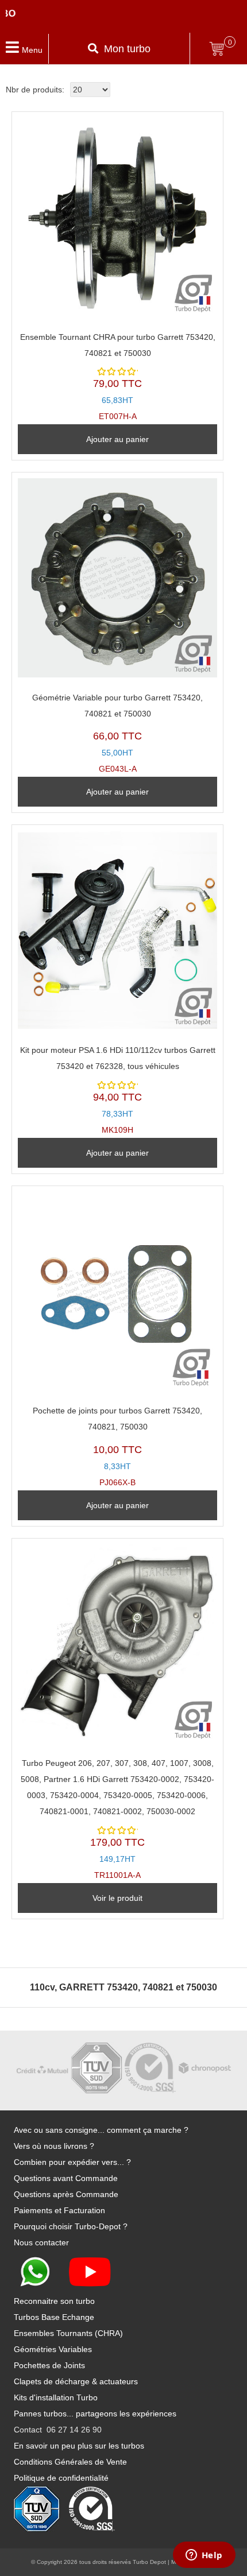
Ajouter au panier (117, 439)
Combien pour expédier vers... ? (72, 2162)
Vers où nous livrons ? (54, 2146)
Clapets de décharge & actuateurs (76, 2381)
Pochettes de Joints (49, 2365)
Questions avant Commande (66, 2178)
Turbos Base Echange (54, 2317)
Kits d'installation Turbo (56, 2397)
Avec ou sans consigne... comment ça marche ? (101, 2130)
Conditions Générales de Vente (70, 2462)
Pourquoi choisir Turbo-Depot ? (71, 2226)
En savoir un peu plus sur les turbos (79, 2446)
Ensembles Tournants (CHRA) (68, 2333)
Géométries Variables (53, 2349)
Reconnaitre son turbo (54, 2301)
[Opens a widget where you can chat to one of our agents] (204, 2556)
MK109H (118, 1090)
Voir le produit (117, 1898)
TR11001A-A (117, 1819)
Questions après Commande (66, 2194)
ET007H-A (118, 377)
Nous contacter (41, 2242)
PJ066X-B (117, 1446)
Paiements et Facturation (59, 2210)
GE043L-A (117, 733)
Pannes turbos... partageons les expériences (95, 2414)
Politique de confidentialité (61, 2478)
